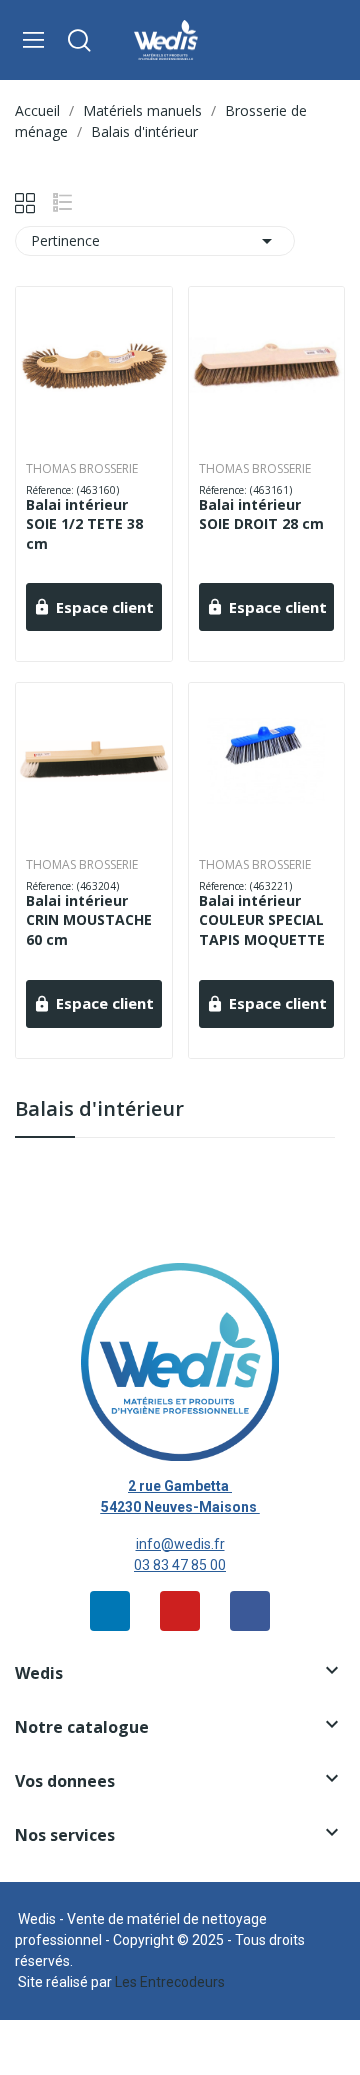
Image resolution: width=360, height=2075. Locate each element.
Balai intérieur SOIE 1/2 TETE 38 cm (84, 524)
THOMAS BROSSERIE (82, 469)
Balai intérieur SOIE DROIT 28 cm (261, 514)
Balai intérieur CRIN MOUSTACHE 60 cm (89, 920)
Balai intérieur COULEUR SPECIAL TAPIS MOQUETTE (262, 920)
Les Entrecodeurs (170, 1982)
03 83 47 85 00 (180, 1565)
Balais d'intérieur (99, 1110)
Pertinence (155, 241)
